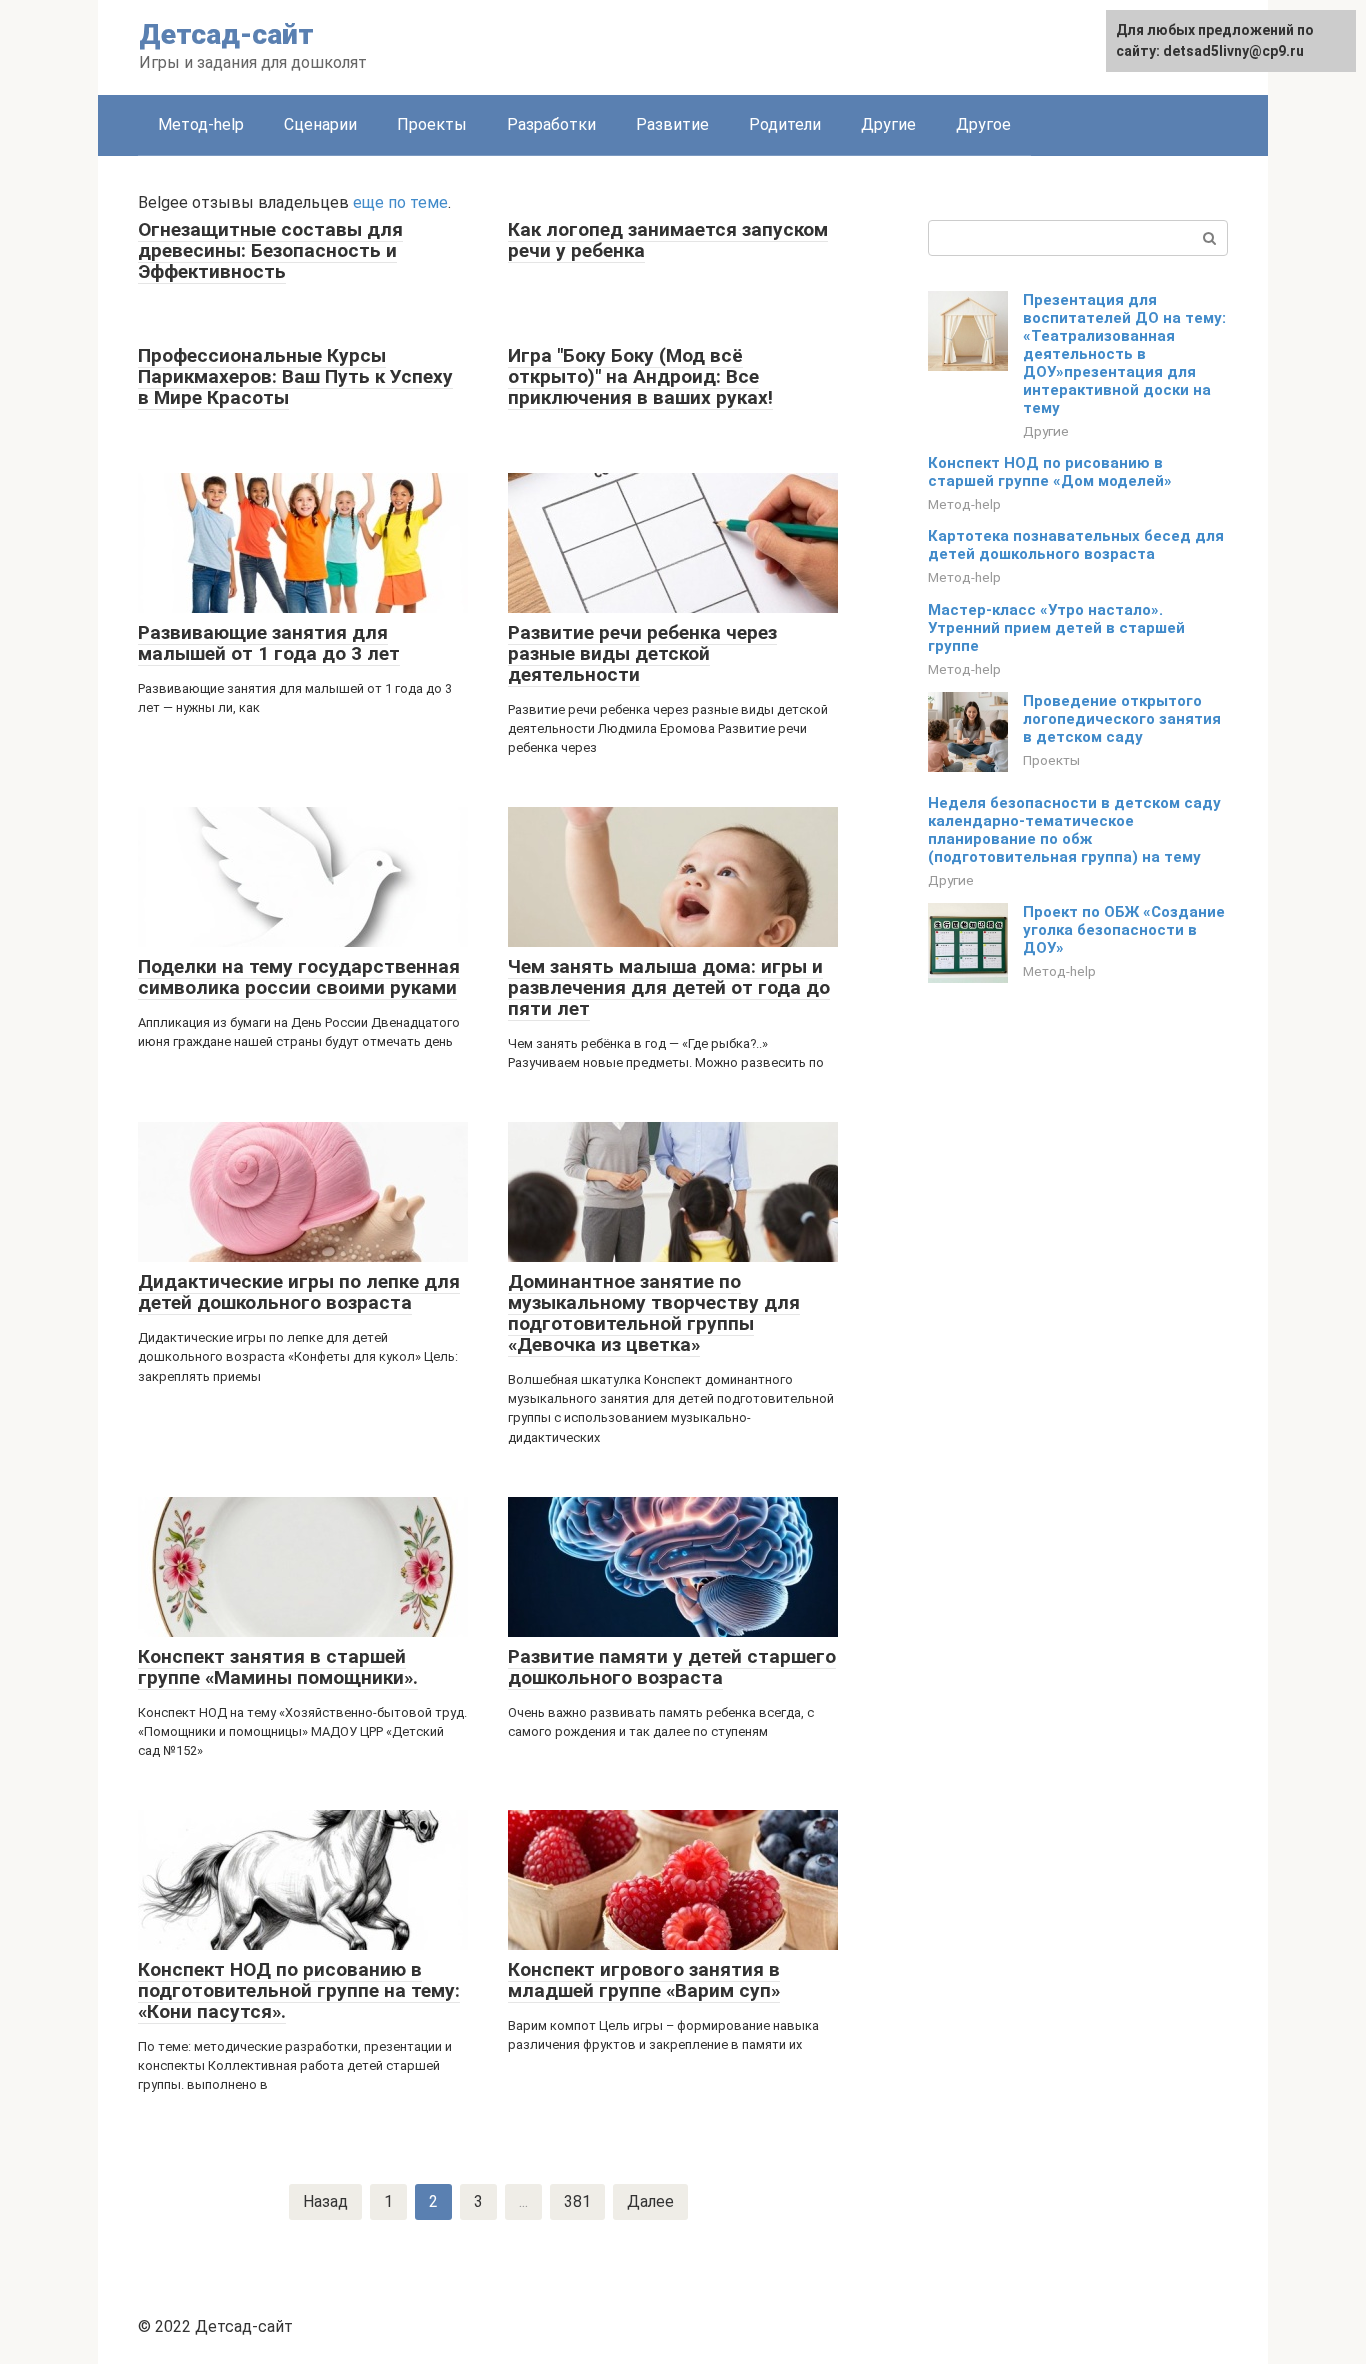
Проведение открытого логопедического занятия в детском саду (1122, 719)
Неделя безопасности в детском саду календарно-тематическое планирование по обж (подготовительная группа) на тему (1074, 830)
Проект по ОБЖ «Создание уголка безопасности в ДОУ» (1124, 930)
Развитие (672, 124)
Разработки (551, 124)
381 (577, 2201)
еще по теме (400, 202)
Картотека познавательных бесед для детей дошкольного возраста (1076, 545)
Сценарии (320, 124)
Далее (650, 2201)
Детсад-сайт (226, 34)
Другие (888, 124)
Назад (325, 2201)
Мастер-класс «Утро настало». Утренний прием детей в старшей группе (1056, 628)
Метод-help (201, 124)
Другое (983, 124)
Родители (785, 124)
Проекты (432, 124)
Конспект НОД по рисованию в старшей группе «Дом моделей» (1050, 472)
